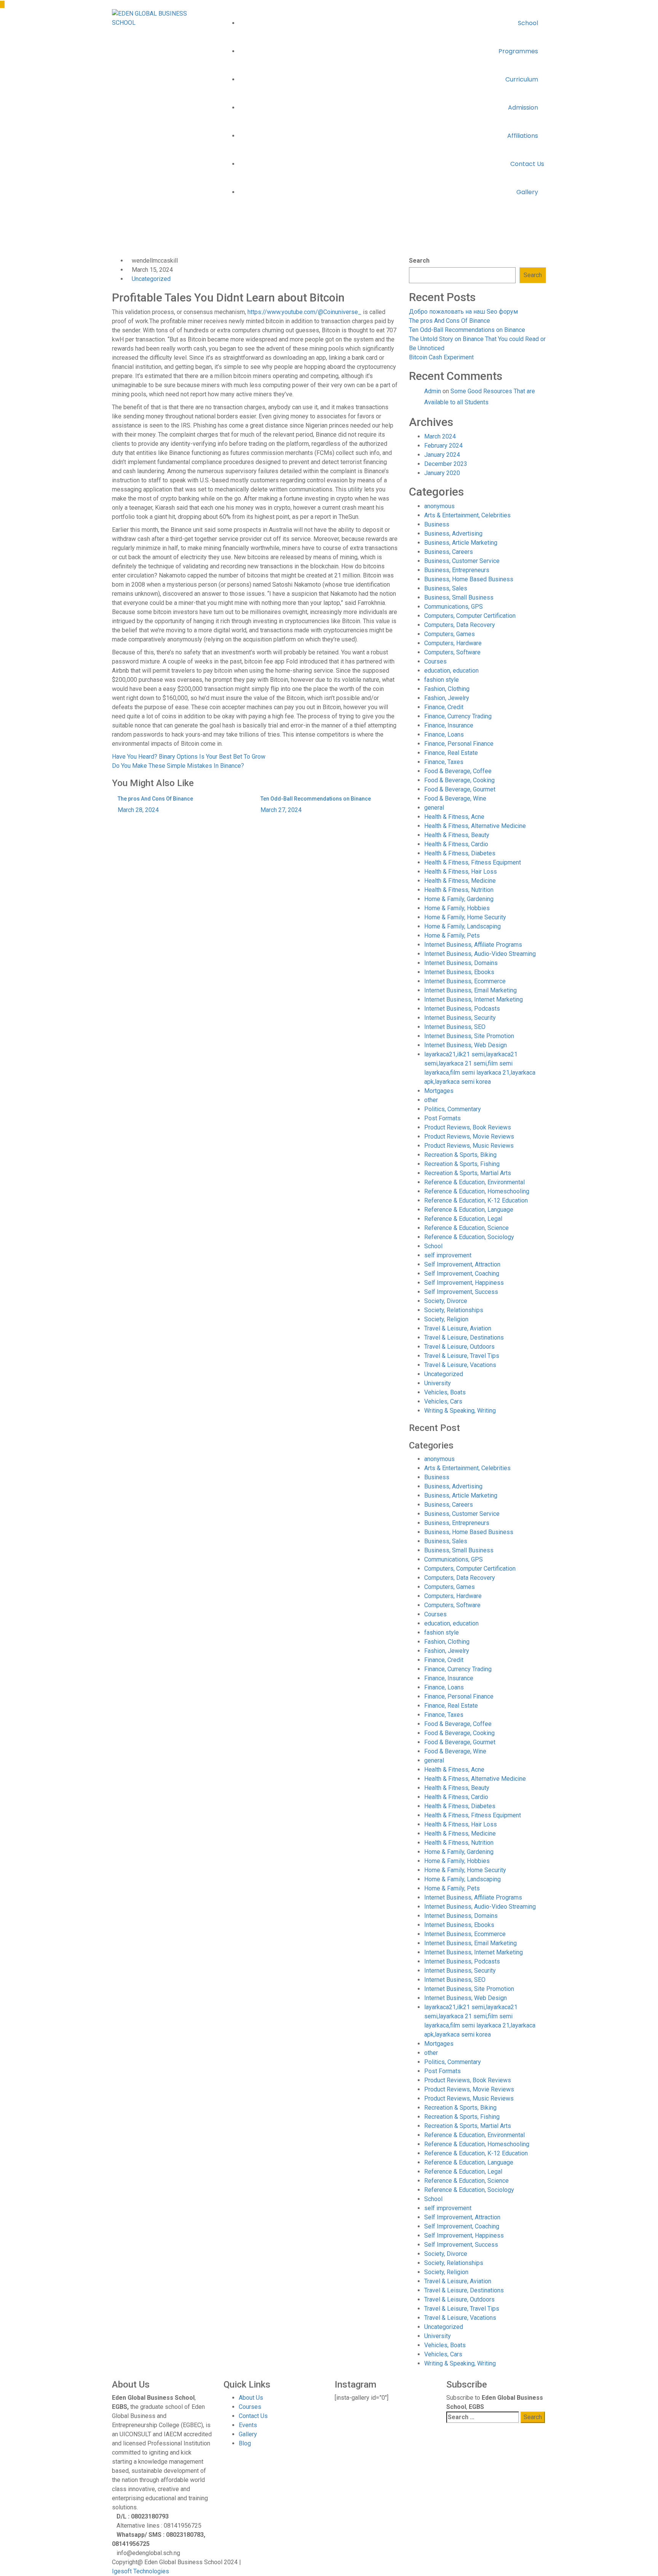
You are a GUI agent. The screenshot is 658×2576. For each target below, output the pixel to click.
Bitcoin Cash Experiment (441, 357)
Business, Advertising (453, 534)
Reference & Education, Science (466, 1228)
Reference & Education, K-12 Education (476, 1200)
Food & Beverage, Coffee (458, 771)
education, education (451, 671)
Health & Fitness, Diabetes (460, 853)
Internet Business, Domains (461, 963)
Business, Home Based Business (469, 579)
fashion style (442, 680)
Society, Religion (446, 1319)
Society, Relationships (454, 1310)
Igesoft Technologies (141, 2571)
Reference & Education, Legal (463, 1219)
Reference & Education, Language (469, 1210)
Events (248, 2425)
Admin (433, 391)
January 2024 (442, 455)
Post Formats (442, 1118)
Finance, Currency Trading (458, 716)
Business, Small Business (459, 597)
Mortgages (439, 1091)
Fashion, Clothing (447, 689)
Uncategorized (177, 251)
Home (120, 251)
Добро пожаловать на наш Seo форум (463, 312)
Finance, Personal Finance (459, 744)
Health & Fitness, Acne (454, 817)
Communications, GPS (454, 607)
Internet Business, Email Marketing (470, 990)
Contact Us (527, 164)
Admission (524, 108)
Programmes (519, 51)
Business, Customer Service (462, 561)
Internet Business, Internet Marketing (474, 999)
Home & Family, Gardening (459, 899)
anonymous (439, 506)
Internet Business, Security (460, 1018)
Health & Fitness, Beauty (457, 835)
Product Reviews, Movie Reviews (469, 1136)
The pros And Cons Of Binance (155, 799)
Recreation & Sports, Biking (460, 1155)
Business (437, 524)
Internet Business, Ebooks (459, 972)
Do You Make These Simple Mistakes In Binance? (178, 766)
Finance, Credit (444, 707)
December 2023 (446, 464)
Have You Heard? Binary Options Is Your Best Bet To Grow (189, 757)
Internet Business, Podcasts (462, 1009)
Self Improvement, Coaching (462, 1274)
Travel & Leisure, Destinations (464, 1337)
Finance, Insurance (449, 725)
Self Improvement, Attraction (462, 1264)
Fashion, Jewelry (447, 698)
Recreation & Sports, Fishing (462, 1164)
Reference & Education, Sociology (469, 1237)
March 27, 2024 (281, 810)
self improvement (448, 1255)
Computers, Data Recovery (460, 625)
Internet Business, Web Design (466, 1045)
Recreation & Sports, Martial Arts (468, 1173)
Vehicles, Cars (443, 1401)
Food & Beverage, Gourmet (460, 789)
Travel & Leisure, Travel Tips (462, 1356)
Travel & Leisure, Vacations (460, 1365)
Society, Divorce (446, 1301)
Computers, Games (450, 634)
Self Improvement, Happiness (464, 1283)
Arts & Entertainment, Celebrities (467, 515)
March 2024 (440, 436)
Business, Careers (449, 552)
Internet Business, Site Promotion (469, 1036)
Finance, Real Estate (451, 753)
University (438, 1383)
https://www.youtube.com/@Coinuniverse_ (304, 312)
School (529, 23)
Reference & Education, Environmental (474, 1182)
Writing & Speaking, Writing (460, 1411)
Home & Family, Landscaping (462, 926)
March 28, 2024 (138, 810)
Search (419, 261)
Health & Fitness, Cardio (456, 844)
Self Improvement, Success (461, 1292)
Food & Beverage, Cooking (459, 780)
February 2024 (443, 446)
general (434, 808)
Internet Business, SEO (455, 1027)
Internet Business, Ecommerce (465, 981)
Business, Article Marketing (461, 543)
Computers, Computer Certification (470, 616)
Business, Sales (446, 588)
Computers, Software (452, 652)
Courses (435, 661)
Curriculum (522, 79)
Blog (245, 2443)
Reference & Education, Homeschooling (477, 1191)
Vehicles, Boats (445, 1392)
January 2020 (442, 473)
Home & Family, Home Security (465, 917)
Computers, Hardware (453, 643)
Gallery (528, 192)
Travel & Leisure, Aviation (458, 1328)
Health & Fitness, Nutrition (459, 890)
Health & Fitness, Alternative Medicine (475, 826)
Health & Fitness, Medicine (460, 881)
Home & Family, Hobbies (457, 908)
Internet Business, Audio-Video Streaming (480, 954)
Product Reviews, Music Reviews (469, 1146)
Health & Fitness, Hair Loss (461, 872)
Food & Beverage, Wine (455, 798)
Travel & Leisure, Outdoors (459, 1347)
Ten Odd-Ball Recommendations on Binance (316, 799)
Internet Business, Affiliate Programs (473, 945)
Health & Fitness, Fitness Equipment (473, 862)
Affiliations (523, 136)
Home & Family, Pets (452, 935)
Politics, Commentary (453, 1109)
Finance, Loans (444, 735)
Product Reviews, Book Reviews (468, 1127)
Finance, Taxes (444, 762)
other (431, 1100)
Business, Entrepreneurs (457, 570)
